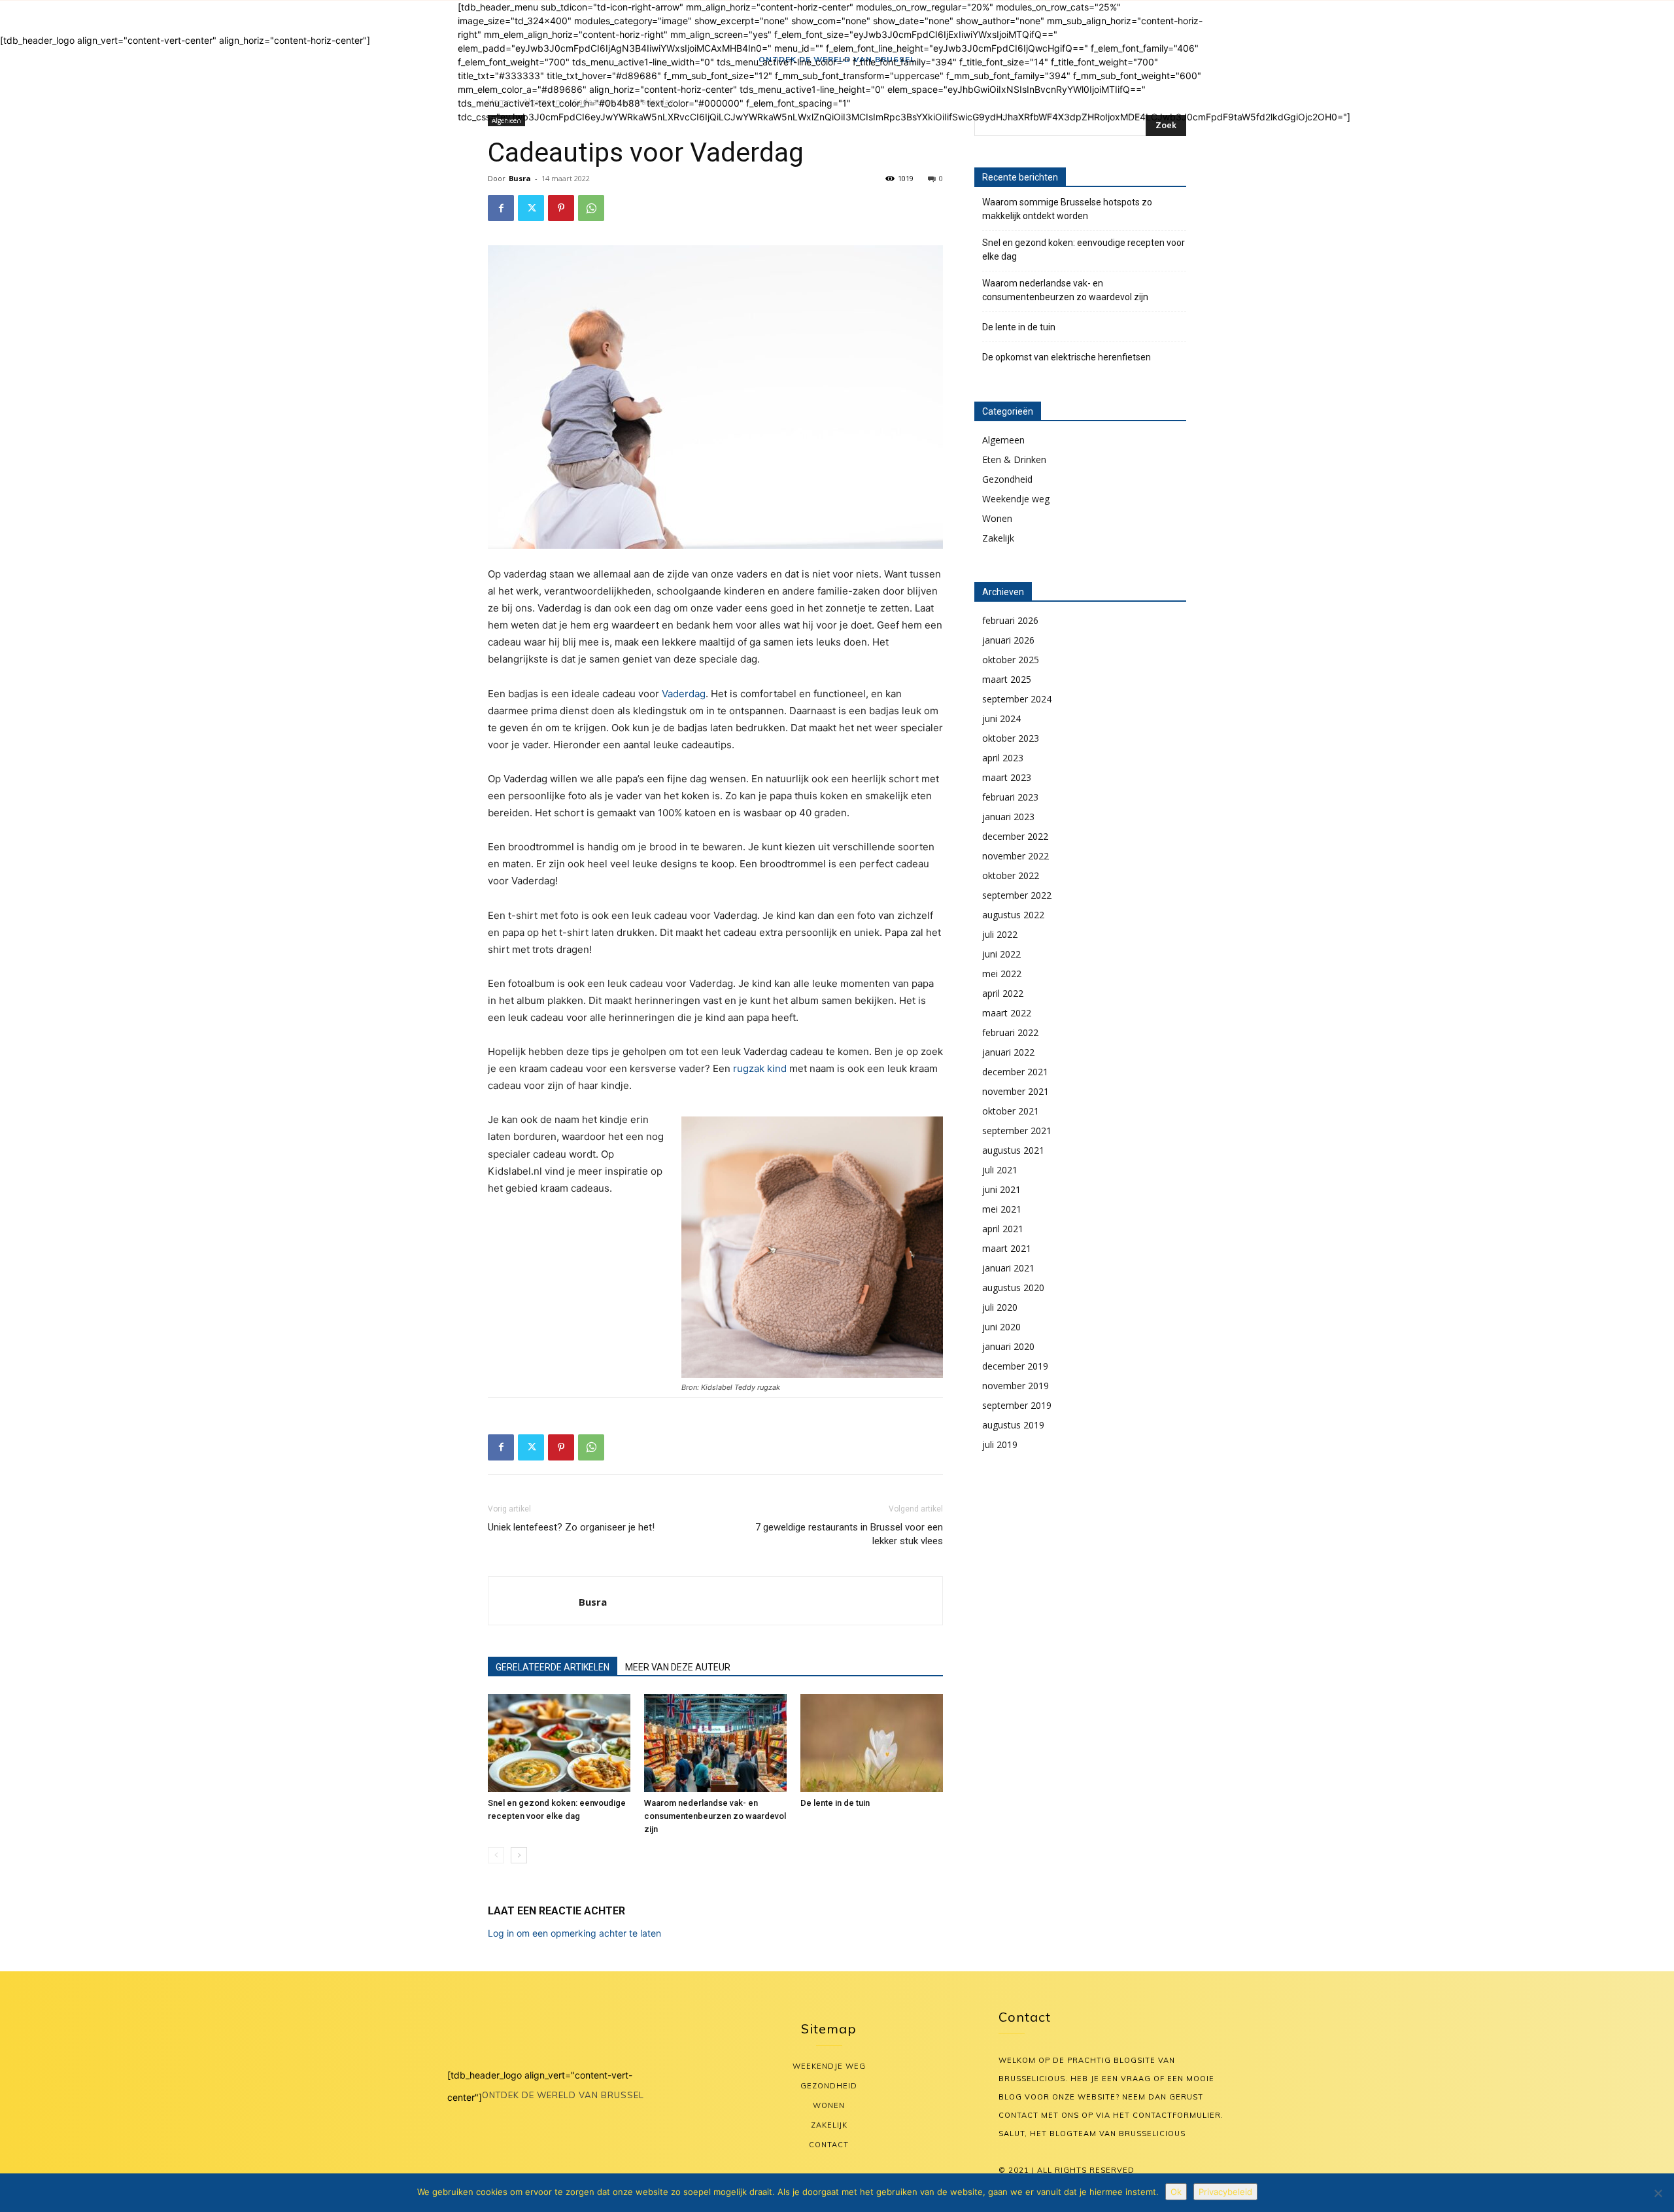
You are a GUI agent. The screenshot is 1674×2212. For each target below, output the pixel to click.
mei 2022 (1002, 974)
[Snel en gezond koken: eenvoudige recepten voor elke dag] (559, 1743)
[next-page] (519, 1855)
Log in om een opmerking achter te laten (574, 1933)
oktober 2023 (1011, 738)
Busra (520, 178)
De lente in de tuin (835, 1803)
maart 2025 (1007, 679)
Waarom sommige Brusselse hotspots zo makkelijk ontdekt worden (1067, 209)
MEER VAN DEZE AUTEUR (678, 1667)
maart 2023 (1007, 777)
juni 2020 (1001, 1327)
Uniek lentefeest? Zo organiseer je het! (571, 1527)
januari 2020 (1008, 1346)
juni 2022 (1001, 954)
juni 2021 (1001, 1189)
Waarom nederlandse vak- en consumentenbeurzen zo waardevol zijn (715, 1816)
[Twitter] (531, 208)
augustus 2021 (1013, 1150)
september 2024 (1017, 699)
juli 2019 (1000, 1444)
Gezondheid (1007, 479)
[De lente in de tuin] (872, 1743)
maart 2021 (1007, 1248)
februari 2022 (1010, 1032)
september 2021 (1017, 1131)
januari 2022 (1008, 1052)
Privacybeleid (1225, 2192)
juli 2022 (1000, 934)
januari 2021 (1008, 1268)
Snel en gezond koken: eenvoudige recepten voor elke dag (1084, 250)
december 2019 (1015, 1366)
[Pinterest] (561, 208)
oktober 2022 (1011, 875)
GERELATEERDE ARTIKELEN (553, 1667)
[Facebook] (501, 208)
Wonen (997, 518)
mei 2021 (1002, 1209)
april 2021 (1003, 1229)
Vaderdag (684, 694)
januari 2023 (1008, 817)
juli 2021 (1000, 1170)
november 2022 (1016, 856)
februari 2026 (1010, 620)
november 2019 (1016, 1386)
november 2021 (1016, 1091)
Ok (1176, 2192)
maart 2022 (1007, 1013)
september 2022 (1017, 895)
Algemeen (1003, 440)
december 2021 (1015, 1072)
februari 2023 (1010, 797)
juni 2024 (1001, 718)
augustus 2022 (1013, 915)
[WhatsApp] (591, 208)
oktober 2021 (1011, 1111)
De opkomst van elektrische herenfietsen (1067, 357)
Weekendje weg (1016, 499)
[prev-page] (496, 1855)
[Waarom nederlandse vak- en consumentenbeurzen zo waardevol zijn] (715, 1743)
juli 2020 (1000, 1307)
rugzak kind (760, 1068)
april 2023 (1003, 758)
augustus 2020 (1013, 1287)
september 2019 (1017, 1405)
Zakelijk (998, 538)
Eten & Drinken (1014, 459)
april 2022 (1003, 993)
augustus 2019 (1013, 1425)
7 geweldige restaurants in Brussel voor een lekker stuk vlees (849, 1534)
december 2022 (1015, 836)
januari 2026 (1008, 640)
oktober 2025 (1011, 660)
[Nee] (1658, 2193)
